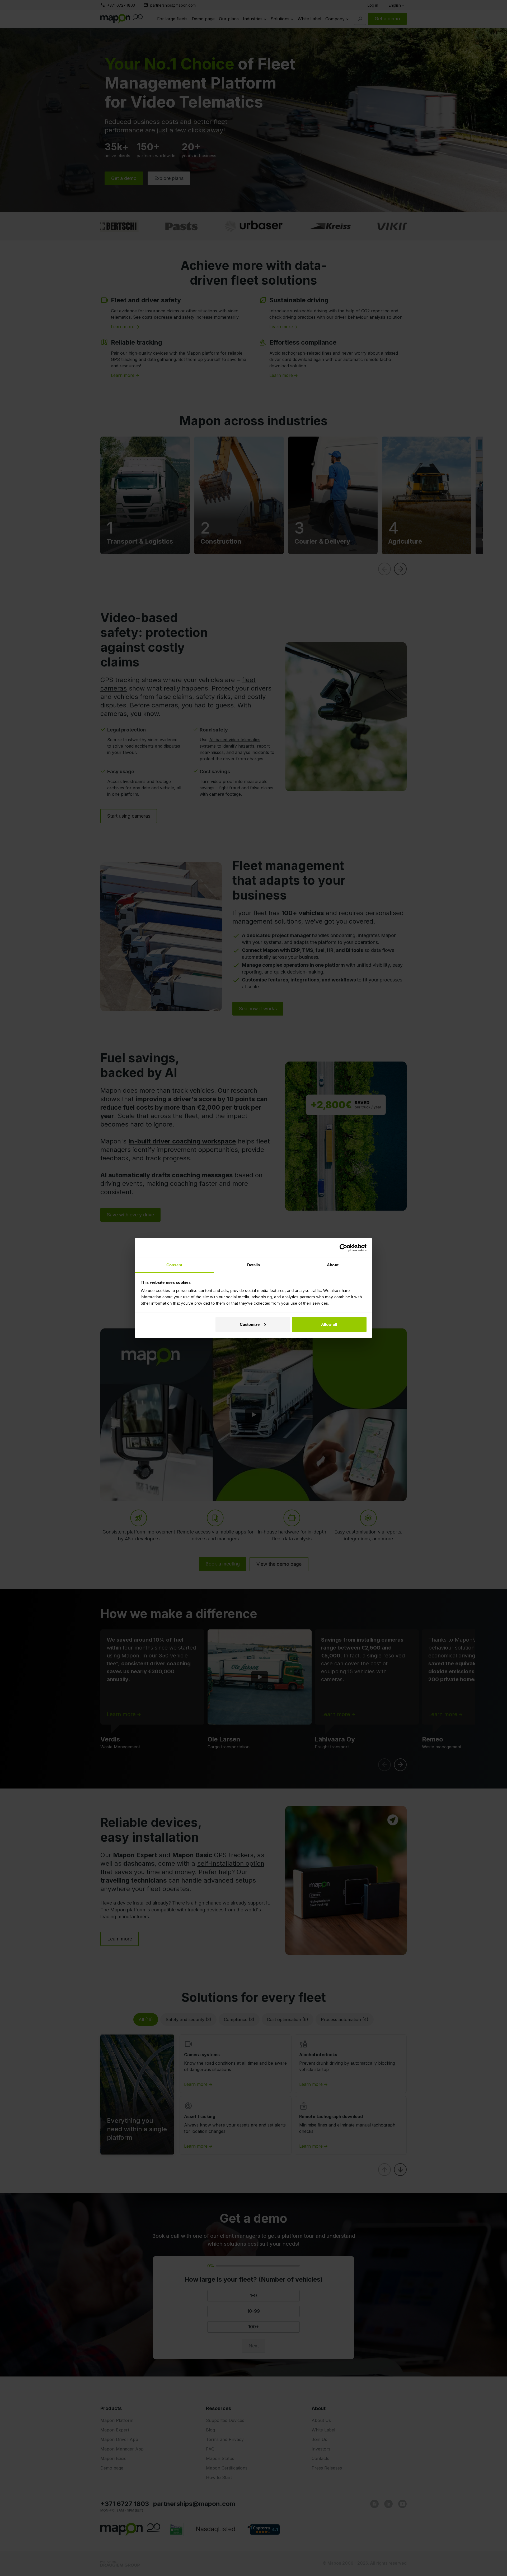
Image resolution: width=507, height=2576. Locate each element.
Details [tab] (254, 1265)
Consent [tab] (174, 1265)
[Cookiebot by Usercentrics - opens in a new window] (343, 1248)
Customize (250, 1324)
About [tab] (333, 1265)
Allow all (329, 1324)
